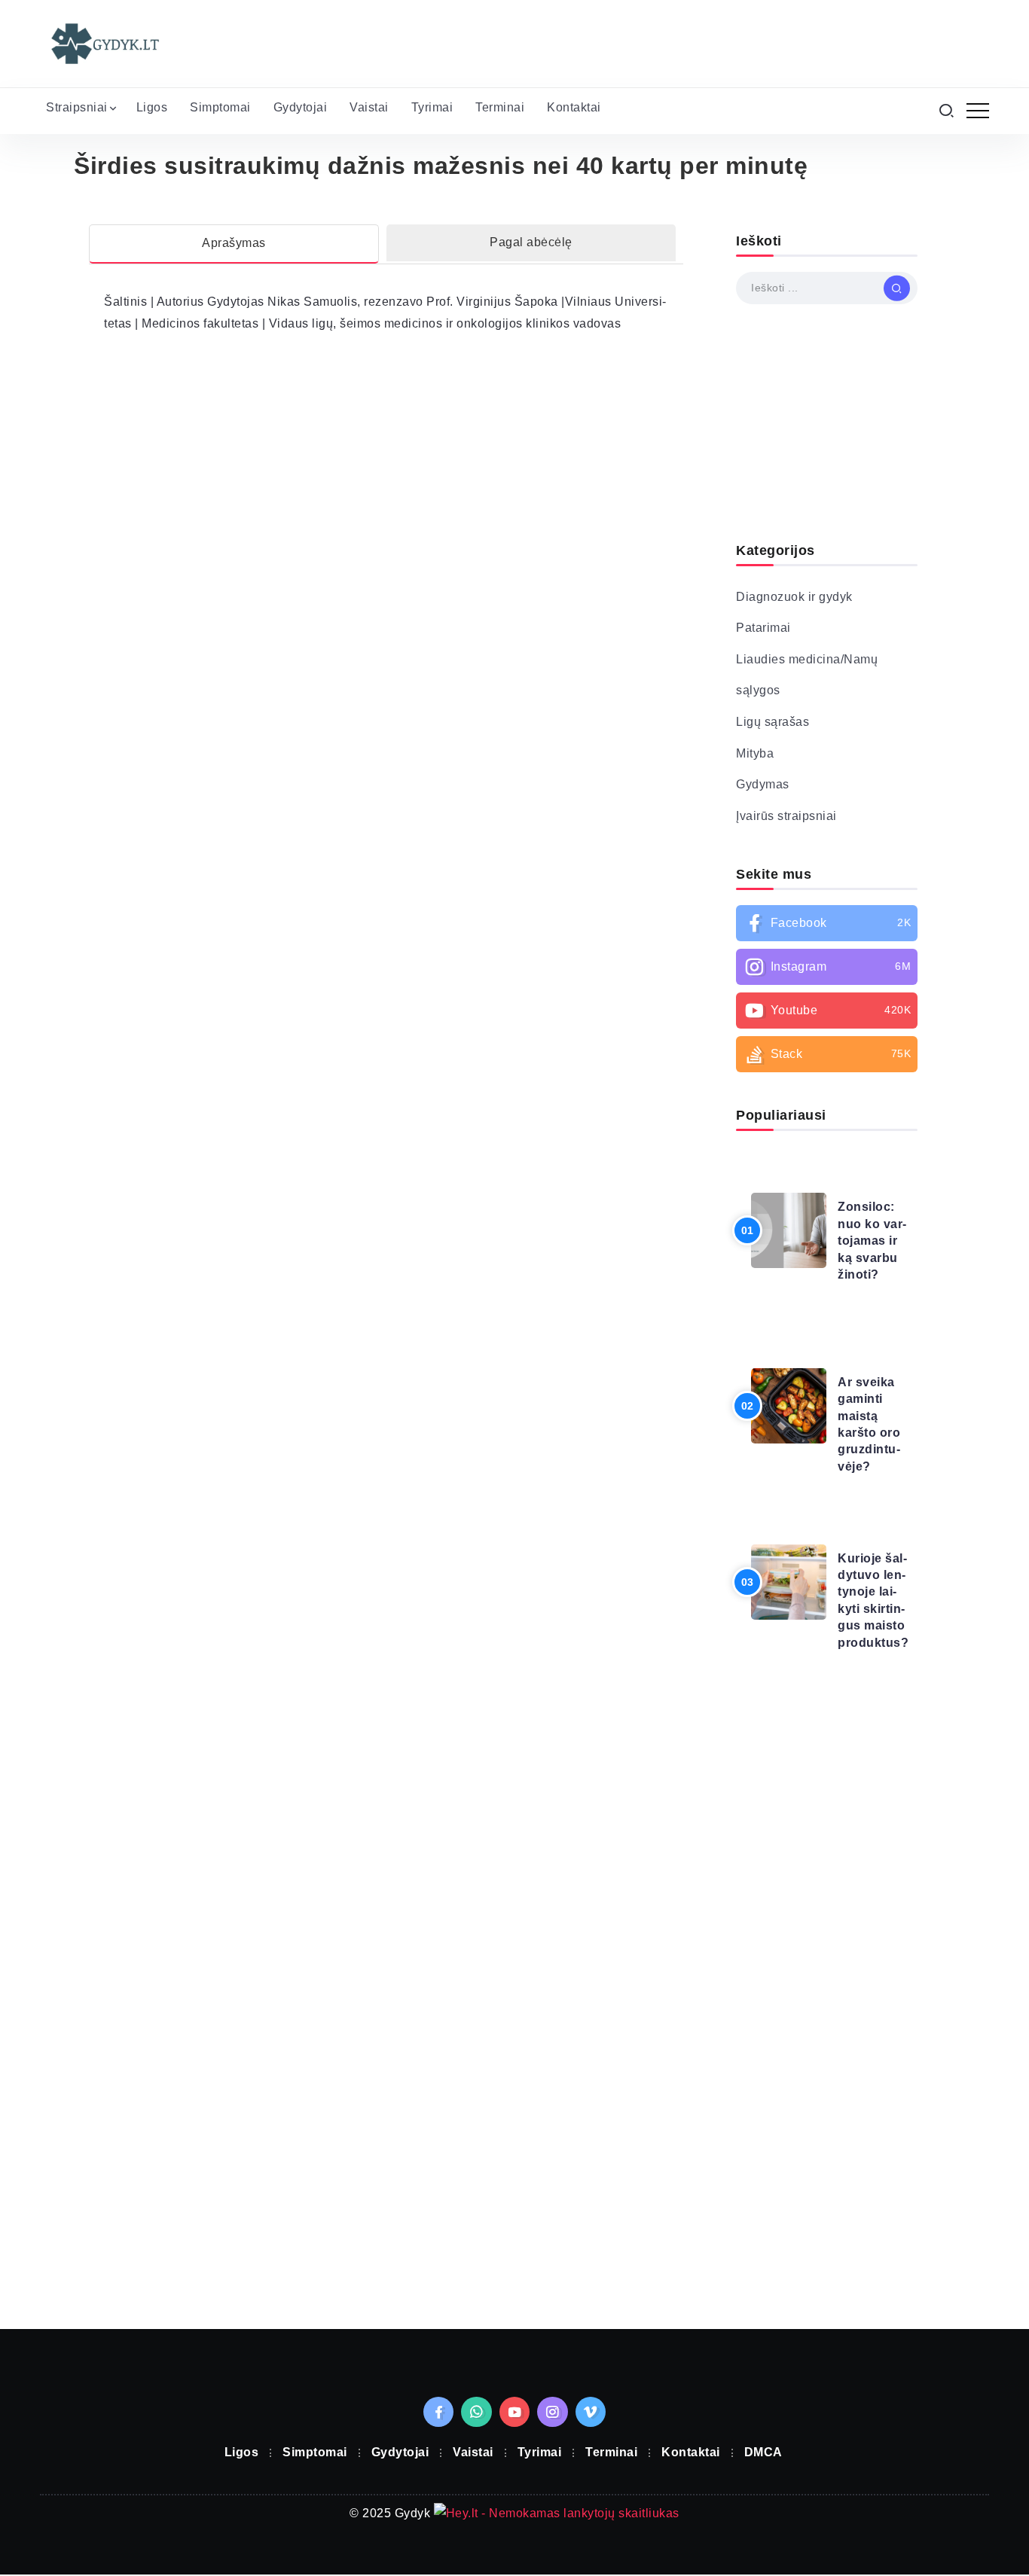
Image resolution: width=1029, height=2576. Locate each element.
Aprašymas (234, 243)
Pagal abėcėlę (531, 242)
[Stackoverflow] (827, 1054)
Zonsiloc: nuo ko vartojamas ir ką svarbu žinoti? (872, 1241)
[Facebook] (827, 923)
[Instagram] (827, 967)
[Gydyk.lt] (104, 43)
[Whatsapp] (476, 2412)
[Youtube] (827, 1011)
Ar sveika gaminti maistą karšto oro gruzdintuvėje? (869, 1424)
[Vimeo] (591, 2412)
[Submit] (897, 288)
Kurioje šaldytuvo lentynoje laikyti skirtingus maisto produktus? (873, 1600)
